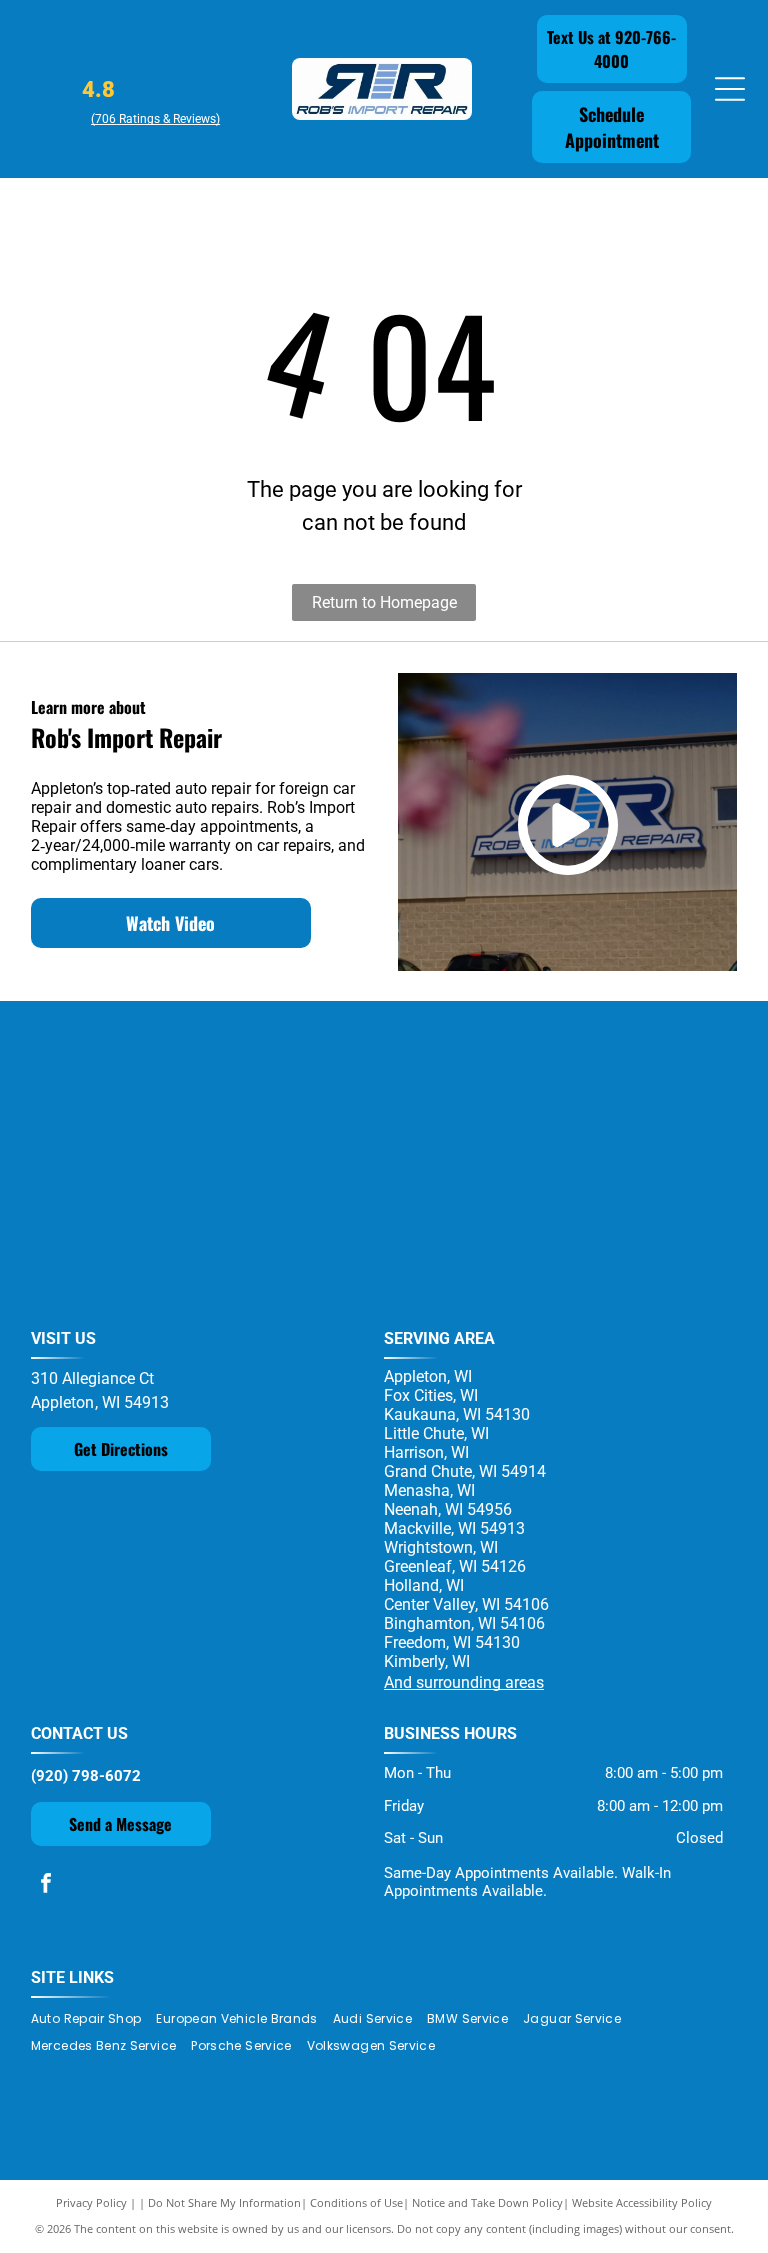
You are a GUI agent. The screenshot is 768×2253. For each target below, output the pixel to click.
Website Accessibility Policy (642, 2202)
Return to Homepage (384, 602)
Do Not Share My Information (224, 2202)
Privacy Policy (91, 2202)
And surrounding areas (464, 1682)
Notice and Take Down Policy (487, 2202)
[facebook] (46, 1885)
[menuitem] (94, 2019)
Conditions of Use (356, 2202)
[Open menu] (730, 89)
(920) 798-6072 (86, 1776)
